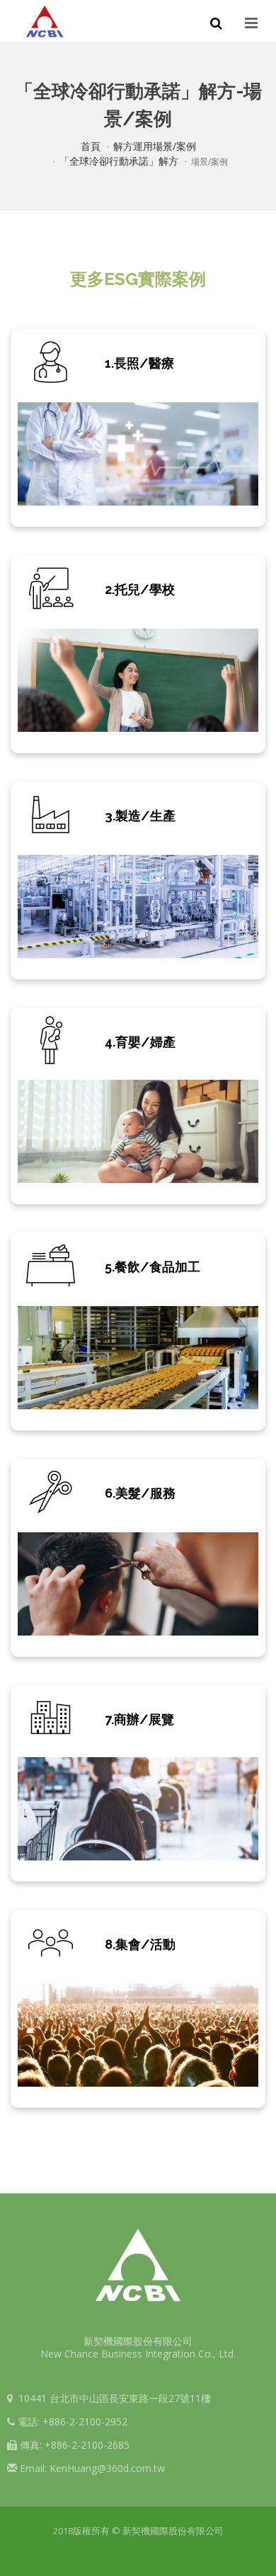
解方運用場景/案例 (155, 146)
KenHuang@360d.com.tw (107, 2468)
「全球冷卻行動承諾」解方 (119, 161)
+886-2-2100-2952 (85, 2421)
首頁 (91, 146)
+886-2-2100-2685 (87, 2445)
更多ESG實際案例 (138, 279)
